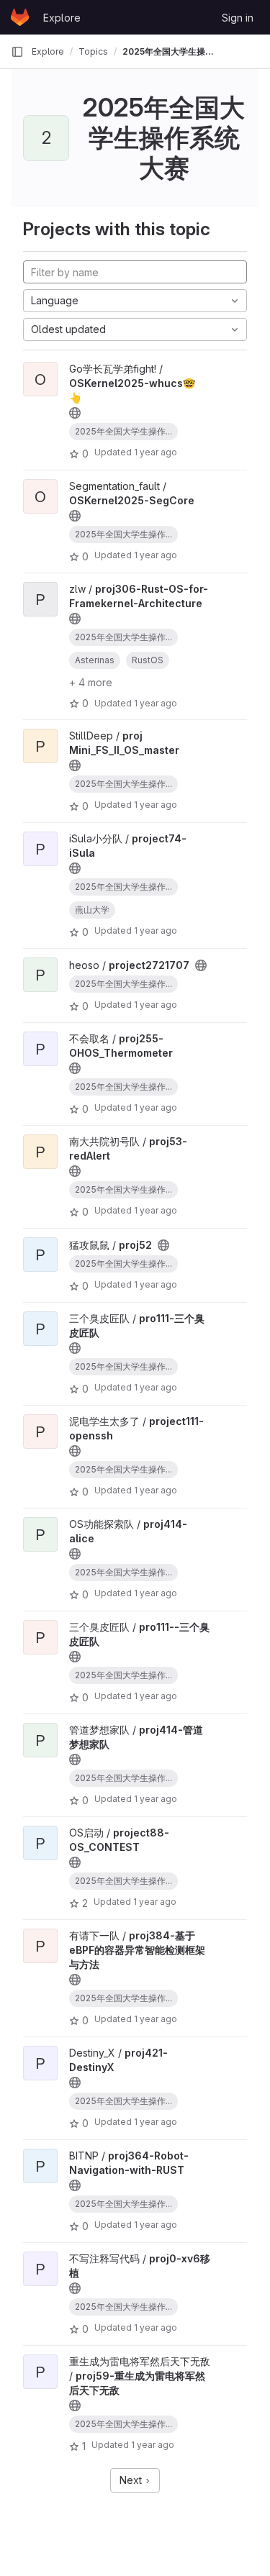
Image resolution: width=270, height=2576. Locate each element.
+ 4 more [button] (91, 682)
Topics (93, 51)
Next (132, 2480)
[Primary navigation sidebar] (17, 52)
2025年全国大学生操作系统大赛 (168, 51)
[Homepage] (20, 17)
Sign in (238, 18)
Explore (62, 18)
